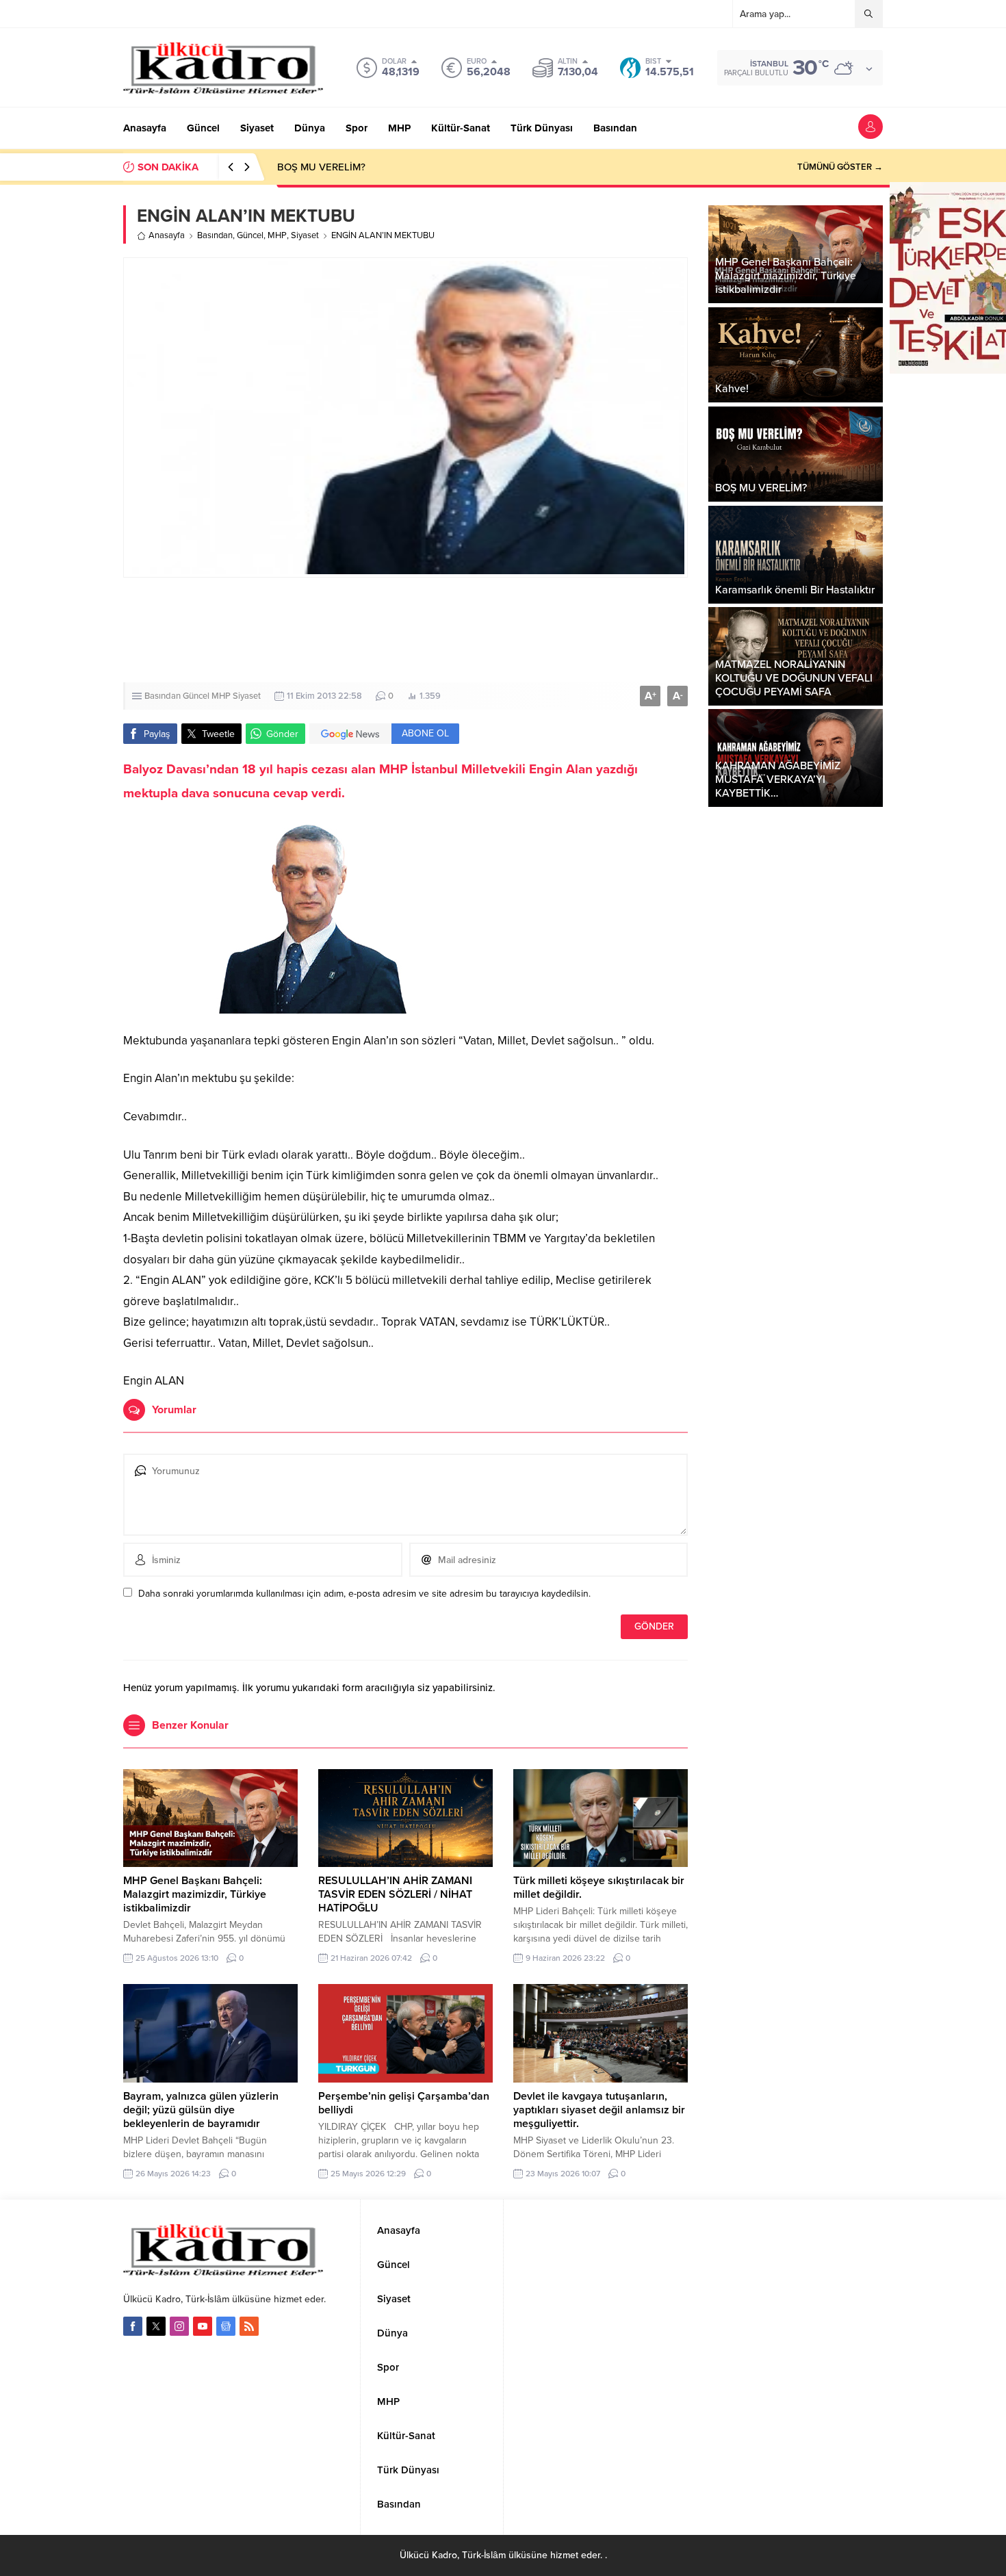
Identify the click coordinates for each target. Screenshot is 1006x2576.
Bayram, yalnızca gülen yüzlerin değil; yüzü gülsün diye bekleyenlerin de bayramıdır (201, 2110)
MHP (277, 235)
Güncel (250, 235)
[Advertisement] (405, 630)
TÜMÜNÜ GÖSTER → (840, 167)
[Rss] (249, 2326)
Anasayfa (167, 235)
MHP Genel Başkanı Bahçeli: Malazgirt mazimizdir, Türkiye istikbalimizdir (195, 1894)
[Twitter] (156, 2326)
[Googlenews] (226, 2326)
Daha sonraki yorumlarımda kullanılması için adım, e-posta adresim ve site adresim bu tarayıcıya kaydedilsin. (364, 1594)
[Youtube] (203, 2326)
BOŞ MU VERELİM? (321, 167)
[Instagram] (179, 2326)
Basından (215, 235)
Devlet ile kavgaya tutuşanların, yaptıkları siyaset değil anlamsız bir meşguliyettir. (599, 2110)
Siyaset (305, 235)
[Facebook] (133, 2326)
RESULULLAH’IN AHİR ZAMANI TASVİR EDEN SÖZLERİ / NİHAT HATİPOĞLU (395, 1894)
